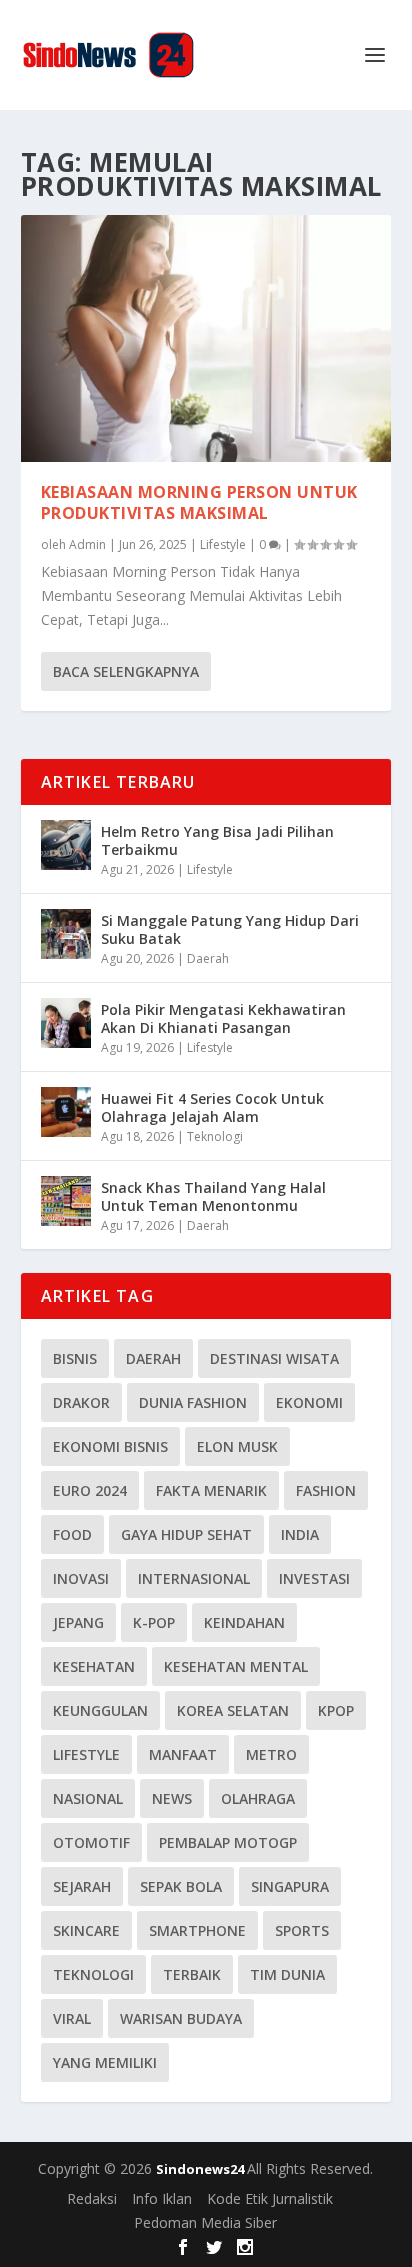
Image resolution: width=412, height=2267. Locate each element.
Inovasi (81, 1578)
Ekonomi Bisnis (110, 1446)
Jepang (78, 1622)
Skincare (86, 1930)
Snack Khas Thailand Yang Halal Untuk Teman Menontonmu (213, 1196)
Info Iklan (162, 2198)
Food (72, 1534)
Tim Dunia (287, 1974)
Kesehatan (94, 1666)
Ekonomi (309, 1402)
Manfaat (183, 1754)
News (172, 1798)
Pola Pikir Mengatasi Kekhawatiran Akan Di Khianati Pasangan (223, 1018)
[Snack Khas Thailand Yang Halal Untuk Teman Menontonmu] (66, 1201)
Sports (302, 1930)
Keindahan (244, 1622)
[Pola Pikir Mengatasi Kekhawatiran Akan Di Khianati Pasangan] (66, 1023)
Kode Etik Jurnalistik (270, 2198)
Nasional (88, 1798)
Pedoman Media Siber (205, 2222)
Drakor (81, 1402)
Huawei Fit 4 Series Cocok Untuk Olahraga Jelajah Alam (212, 1107)
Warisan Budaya (181, 2018)
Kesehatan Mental (236, 1666)
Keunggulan (100, 1710)
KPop (336, 1710)
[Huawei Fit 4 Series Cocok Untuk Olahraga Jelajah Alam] (66, 1112)
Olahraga (258, 1798)
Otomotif (91, 1842)
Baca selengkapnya (126, 671)
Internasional (194, 1578)
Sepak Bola (181, 1886)
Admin (87, 544)
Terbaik (192, 1974)
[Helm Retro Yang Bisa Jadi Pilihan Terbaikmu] (66, 845)
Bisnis (75, 1358)
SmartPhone (197, 1930)
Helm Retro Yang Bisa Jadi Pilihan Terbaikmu (217, 840)
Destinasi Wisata (274, 1358)
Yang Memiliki (105, 2062)
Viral (72, 2018)
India (300, 1534)
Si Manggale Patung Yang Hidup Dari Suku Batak (230, 929)
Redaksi (92, 2198)
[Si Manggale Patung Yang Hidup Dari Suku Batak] (66, 934)
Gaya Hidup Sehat (186, 1534)
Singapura (290, 1886)
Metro (271, 1754)
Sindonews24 (201, 2169)
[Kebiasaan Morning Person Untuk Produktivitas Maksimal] (206, 338)
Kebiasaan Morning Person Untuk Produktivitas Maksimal (199, 502)
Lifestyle (223, 544)
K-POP (154, 1622)
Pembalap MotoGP (228, 1842)
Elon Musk (237, 1446)
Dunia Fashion (193, 1402)
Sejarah (82, 1886)
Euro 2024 (90, 1490)
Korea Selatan (233, 1710)
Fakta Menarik (211, 1490)
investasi (314, 1578)
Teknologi (215, 1136)
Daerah (208, 958)
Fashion (326, 1490)
